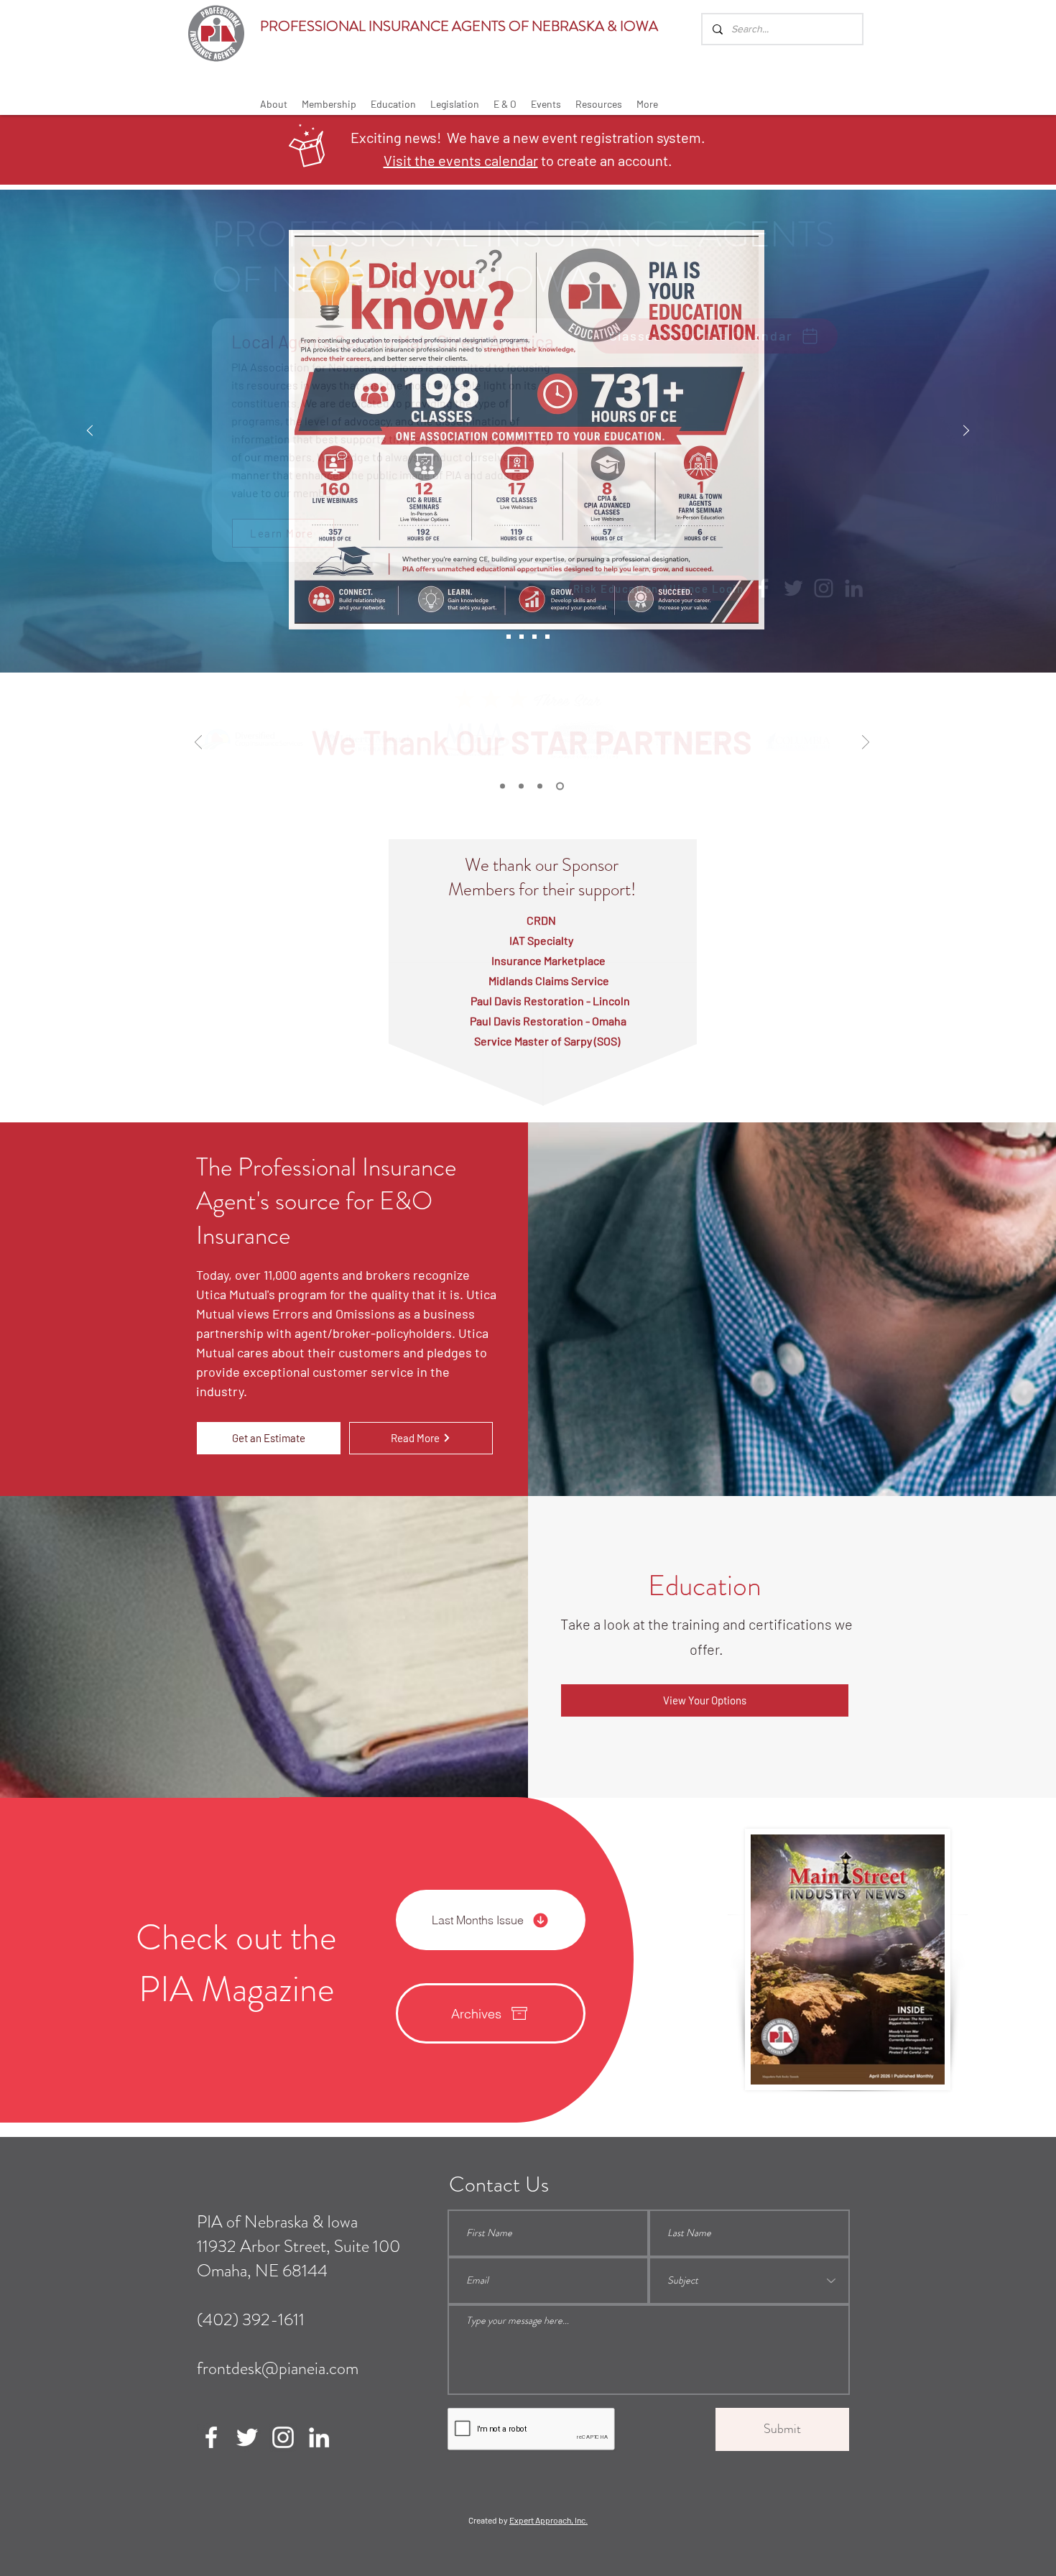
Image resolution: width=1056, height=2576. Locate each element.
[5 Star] (504, 786)
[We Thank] (561, 786)
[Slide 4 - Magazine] (547, 637)
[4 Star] (524, 786)
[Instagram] (283, 2437)
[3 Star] (543, 786)
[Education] (522, 637)
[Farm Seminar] (534, 637)
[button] (274, 104)
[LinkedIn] (319, 2437)
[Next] (966, 431)
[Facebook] (211, 2437)
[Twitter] (247, 2437)
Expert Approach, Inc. (548, 2520)
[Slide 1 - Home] (509, 637)
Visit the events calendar (461, 160)
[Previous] (90, 431)
